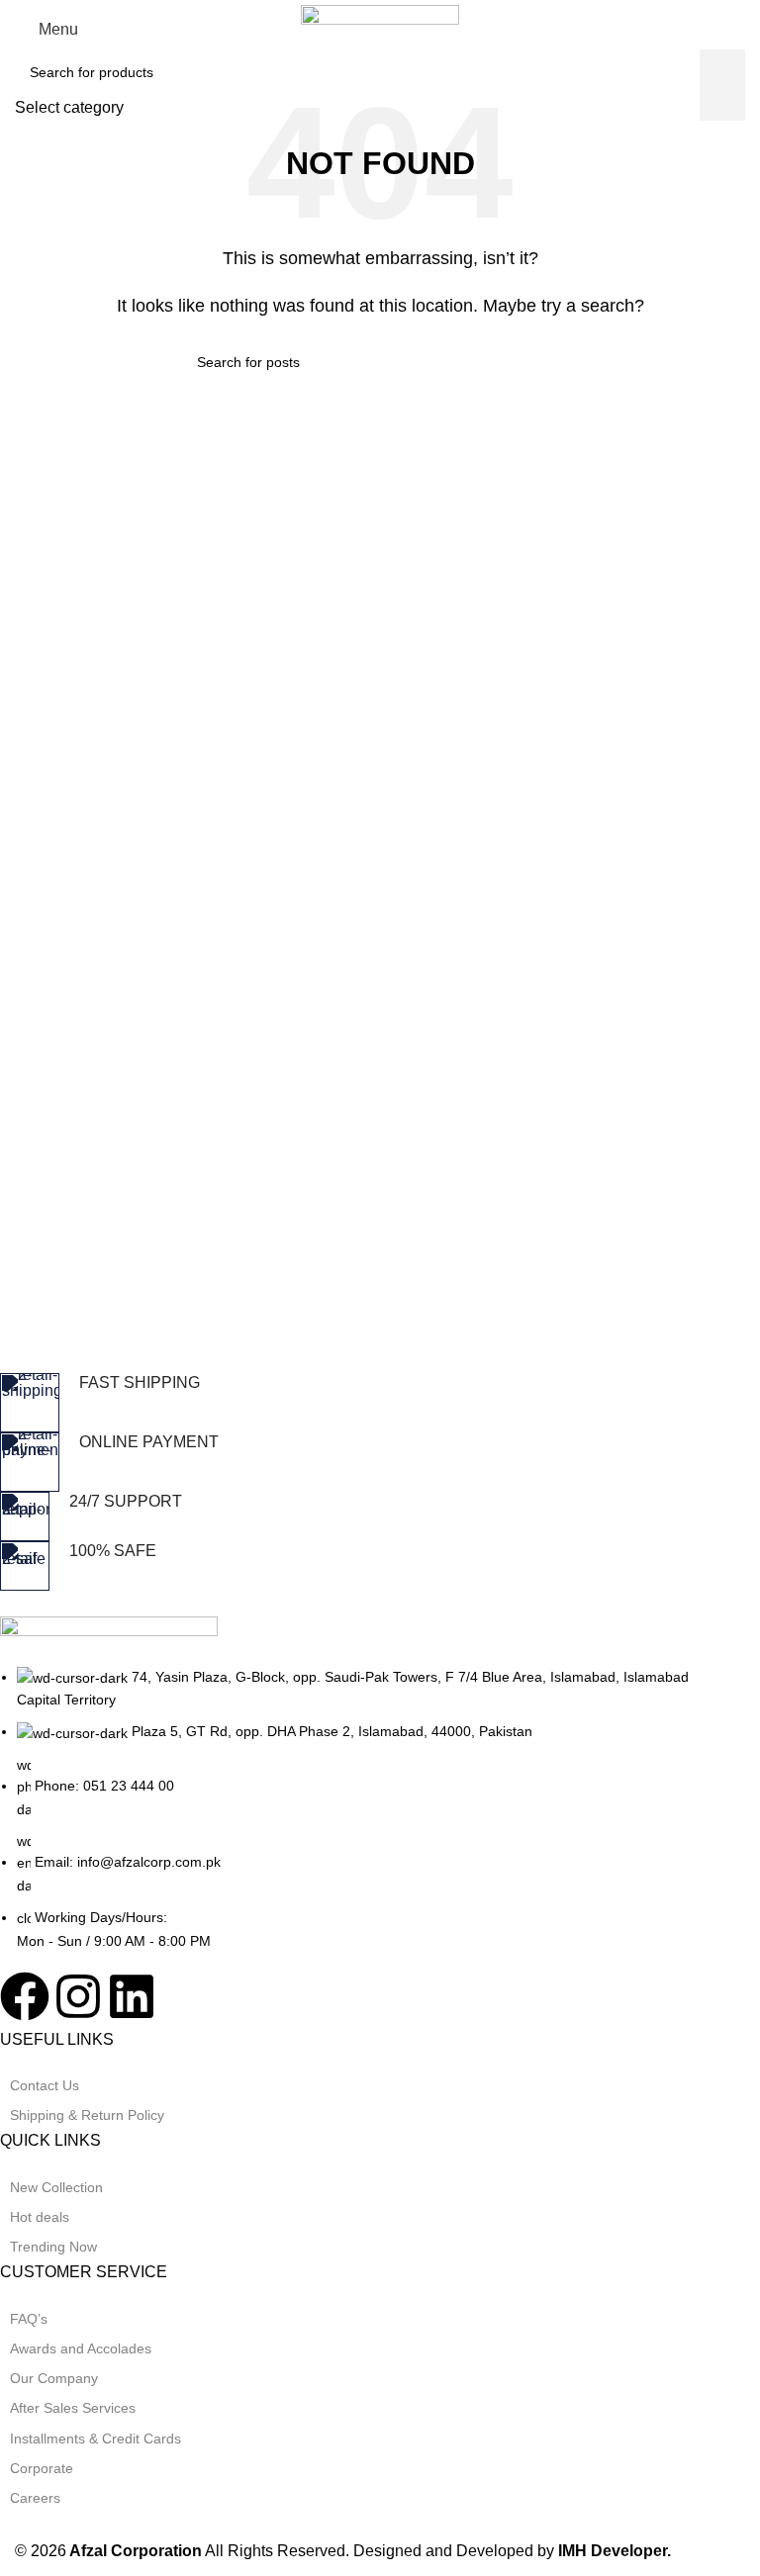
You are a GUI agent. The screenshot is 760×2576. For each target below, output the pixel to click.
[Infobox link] (365, 1403)
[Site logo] (380, 28)
